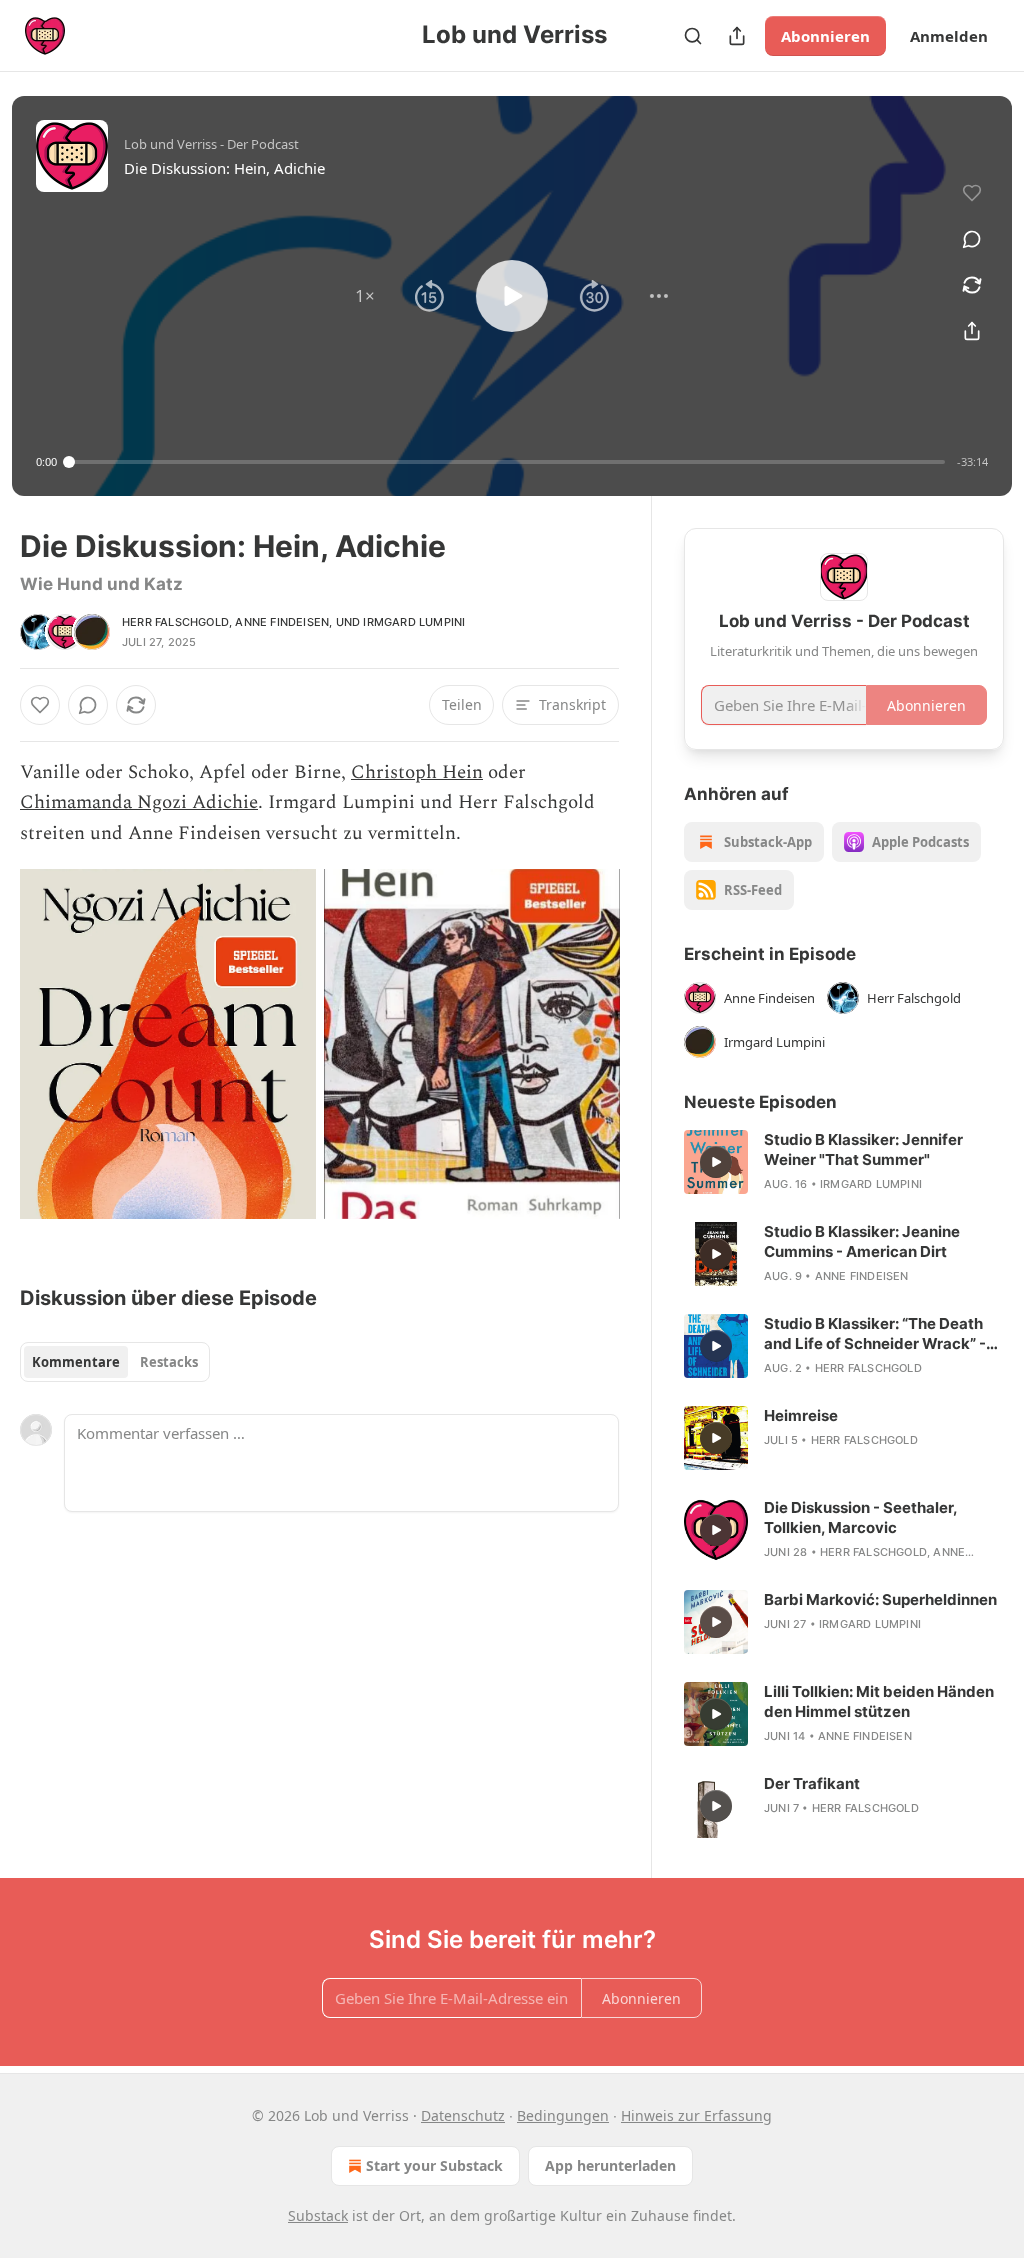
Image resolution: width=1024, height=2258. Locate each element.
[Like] (40, 705)
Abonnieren (825, 36)
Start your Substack (434, 2165)
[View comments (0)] (972, 239)
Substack (318, 2215)
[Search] (693, 36)
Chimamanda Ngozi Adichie (139, 802)
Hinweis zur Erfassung (696, 2115)
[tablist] (115, 1362)
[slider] (507, 462)
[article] (844, 1162)
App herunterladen (610, 2165)
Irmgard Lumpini (414, 622)
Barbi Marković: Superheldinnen (880, 1599)
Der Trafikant (812, 1783)
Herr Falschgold (175, 622)
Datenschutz (463, 2115)
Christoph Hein (417, 772)
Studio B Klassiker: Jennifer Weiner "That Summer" (863, 1149)
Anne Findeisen (282, 622)
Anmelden (949, 36)
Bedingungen (563, 2115)
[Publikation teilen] (737, 36)
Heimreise (801, 1415)
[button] (365, 296)
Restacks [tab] (169, 1362)
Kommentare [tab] (76, 1362)
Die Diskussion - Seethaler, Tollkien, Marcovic (860, 1517)
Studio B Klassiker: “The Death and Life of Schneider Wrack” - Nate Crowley (875, 1334)
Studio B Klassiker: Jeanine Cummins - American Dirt (862, 1241)
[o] (716, 1162)
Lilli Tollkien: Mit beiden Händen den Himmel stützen (879, 1701)
